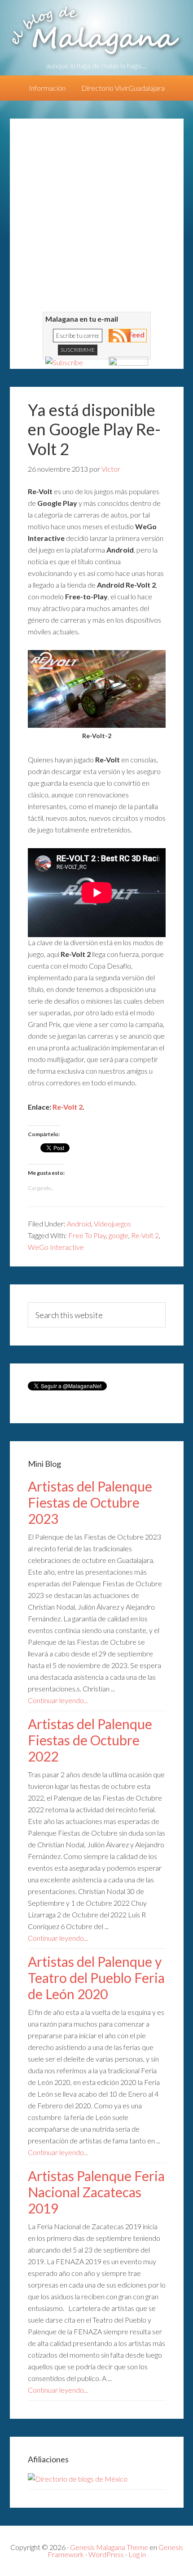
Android (79, 1224)
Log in (137, 2554)
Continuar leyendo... (58, 1700)
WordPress (106, 2554)
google (118, 1235)
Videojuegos (112, 1224)
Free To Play (87, 1235)
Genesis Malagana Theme (109, 2547)
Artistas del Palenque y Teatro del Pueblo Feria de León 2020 (96, 1978)
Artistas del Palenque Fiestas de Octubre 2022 (90, 1740)
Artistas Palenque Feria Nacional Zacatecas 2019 (96, 2192)
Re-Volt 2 (68, 1107)
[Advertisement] (96, 215)
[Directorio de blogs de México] (78, 2479)
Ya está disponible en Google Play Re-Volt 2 (94, 429)
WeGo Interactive (56, 1247)
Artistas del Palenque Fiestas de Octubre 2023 (90, 1502)
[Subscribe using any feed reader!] (64, 362)
